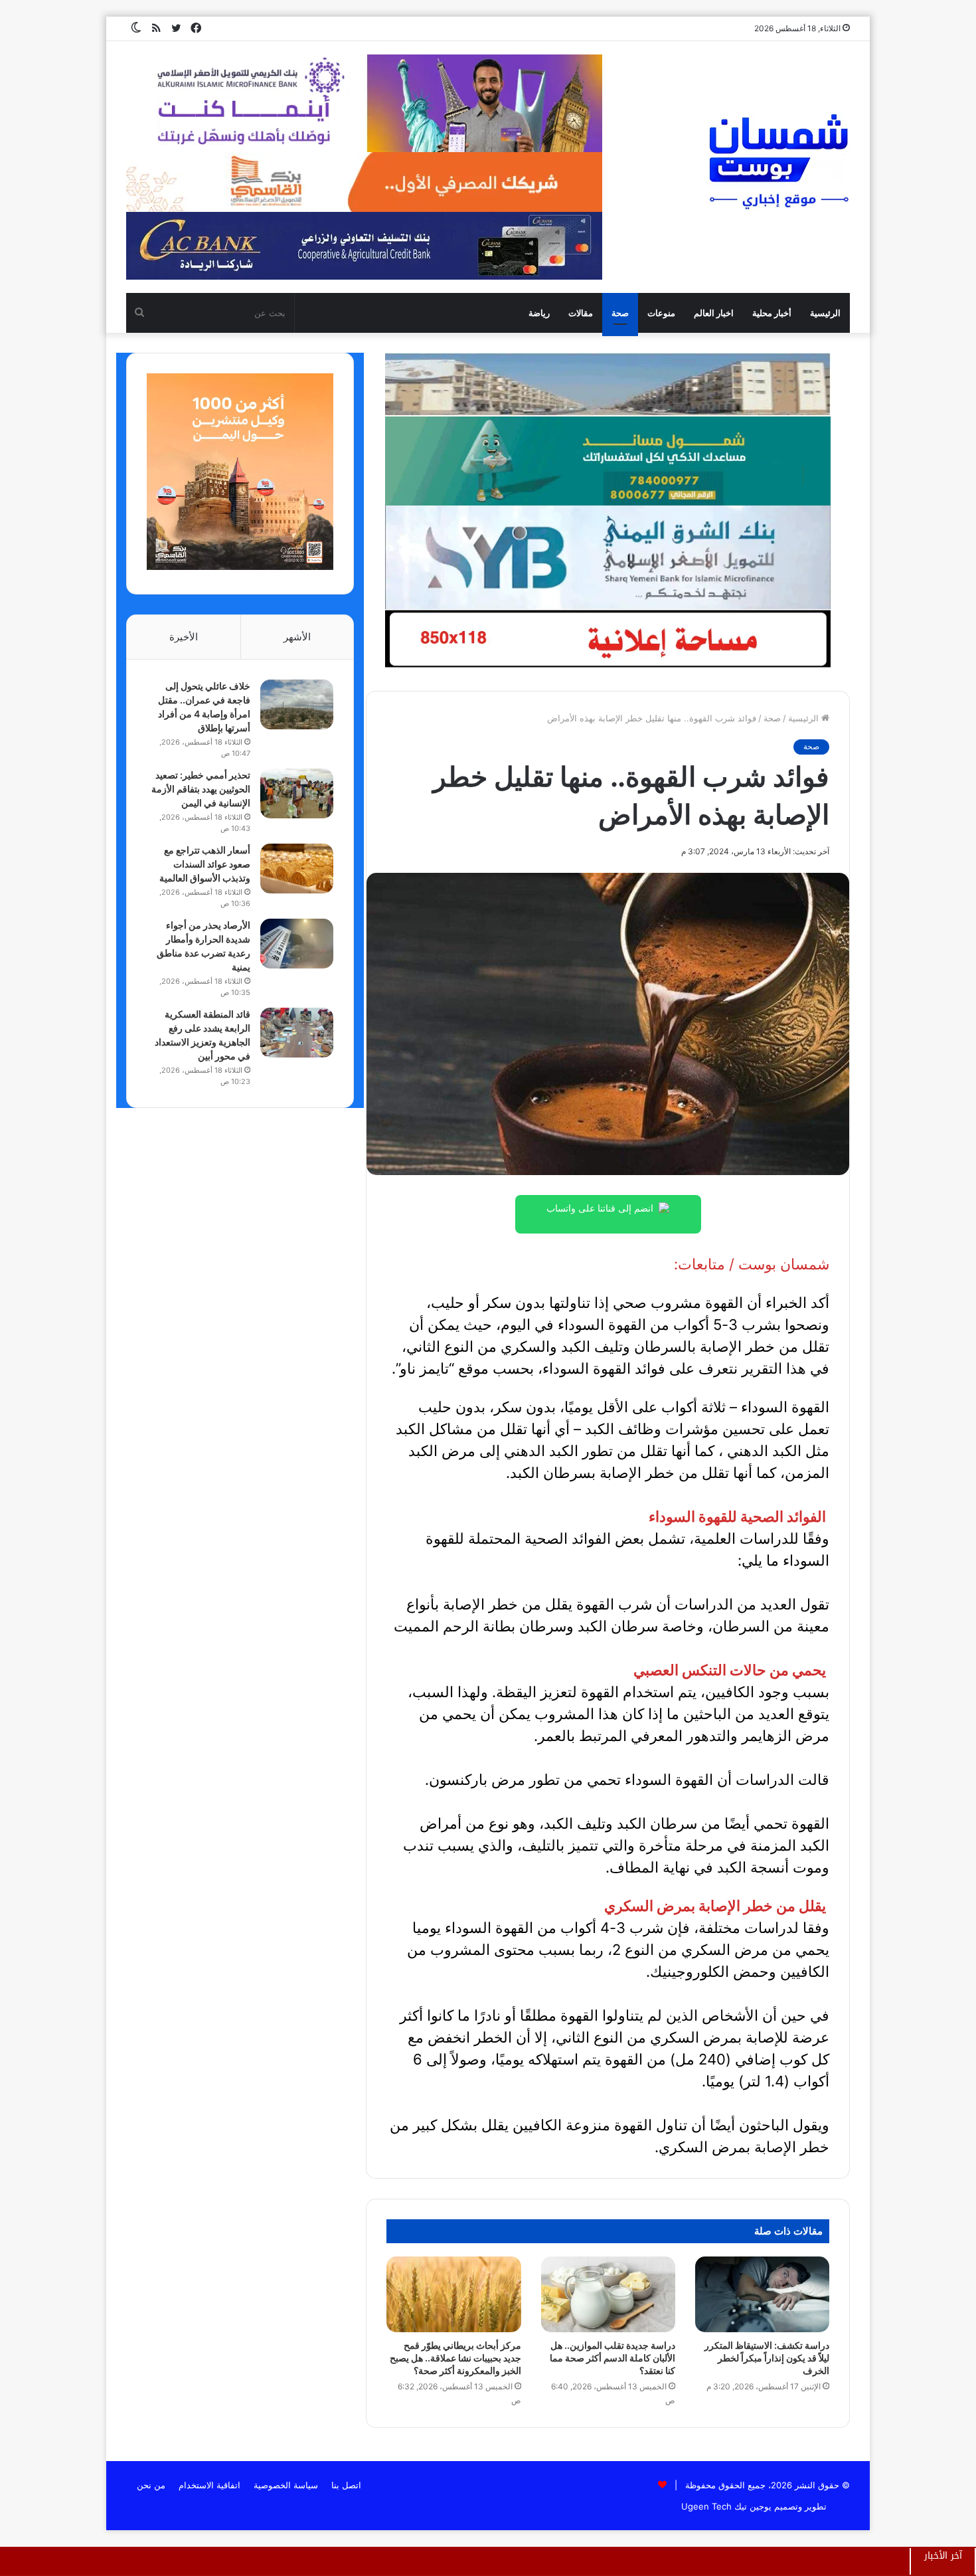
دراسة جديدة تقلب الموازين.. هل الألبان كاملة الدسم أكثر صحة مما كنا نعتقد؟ (612, 2358)
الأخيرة (184, 637)
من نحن (151, 2485)
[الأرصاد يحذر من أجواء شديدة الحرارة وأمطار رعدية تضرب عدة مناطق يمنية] (297, 944)
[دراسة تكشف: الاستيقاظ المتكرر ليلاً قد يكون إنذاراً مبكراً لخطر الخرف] (762, 2294)
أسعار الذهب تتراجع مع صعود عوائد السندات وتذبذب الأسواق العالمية (205, 864)
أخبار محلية (772, 313)
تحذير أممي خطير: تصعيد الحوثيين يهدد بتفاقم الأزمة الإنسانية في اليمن (201, 789)
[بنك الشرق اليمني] (608, 557)
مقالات (581, 313)
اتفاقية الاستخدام (209, 2485)
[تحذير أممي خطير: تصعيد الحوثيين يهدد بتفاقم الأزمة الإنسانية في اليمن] (297, 793)
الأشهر (297, 637)
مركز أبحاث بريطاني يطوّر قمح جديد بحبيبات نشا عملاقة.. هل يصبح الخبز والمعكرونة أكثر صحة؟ (455, 2358)
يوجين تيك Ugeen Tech (726, 2506)
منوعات (661, 313)
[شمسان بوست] (778, 161)
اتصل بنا (346, 2485)
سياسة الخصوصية (286, 2485)
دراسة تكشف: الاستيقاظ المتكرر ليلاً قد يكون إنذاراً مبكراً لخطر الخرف (767, 2358)
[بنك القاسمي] (240, 567)
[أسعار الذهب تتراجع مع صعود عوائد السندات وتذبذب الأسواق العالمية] (297, 869)
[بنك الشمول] (608, 460)
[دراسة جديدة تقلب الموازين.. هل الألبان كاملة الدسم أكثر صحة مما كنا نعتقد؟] (608, 2294)
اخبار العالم (714, 313)
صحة (620, 313)
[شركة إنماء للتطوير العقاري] (608, 384)
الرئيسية (825, 313)
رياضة (539, 313)
